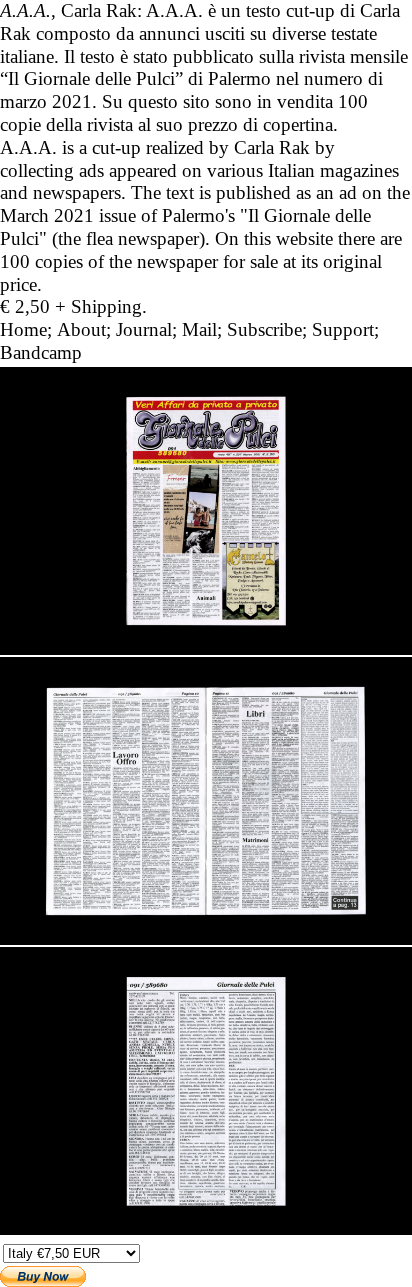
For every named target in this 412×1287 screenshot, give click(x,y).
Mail (199, 329)
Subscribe (264, 329)
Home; (26, 329)
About (81, 329)
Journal (144, 329)
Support (343, 329)
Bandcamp (41, 352)
